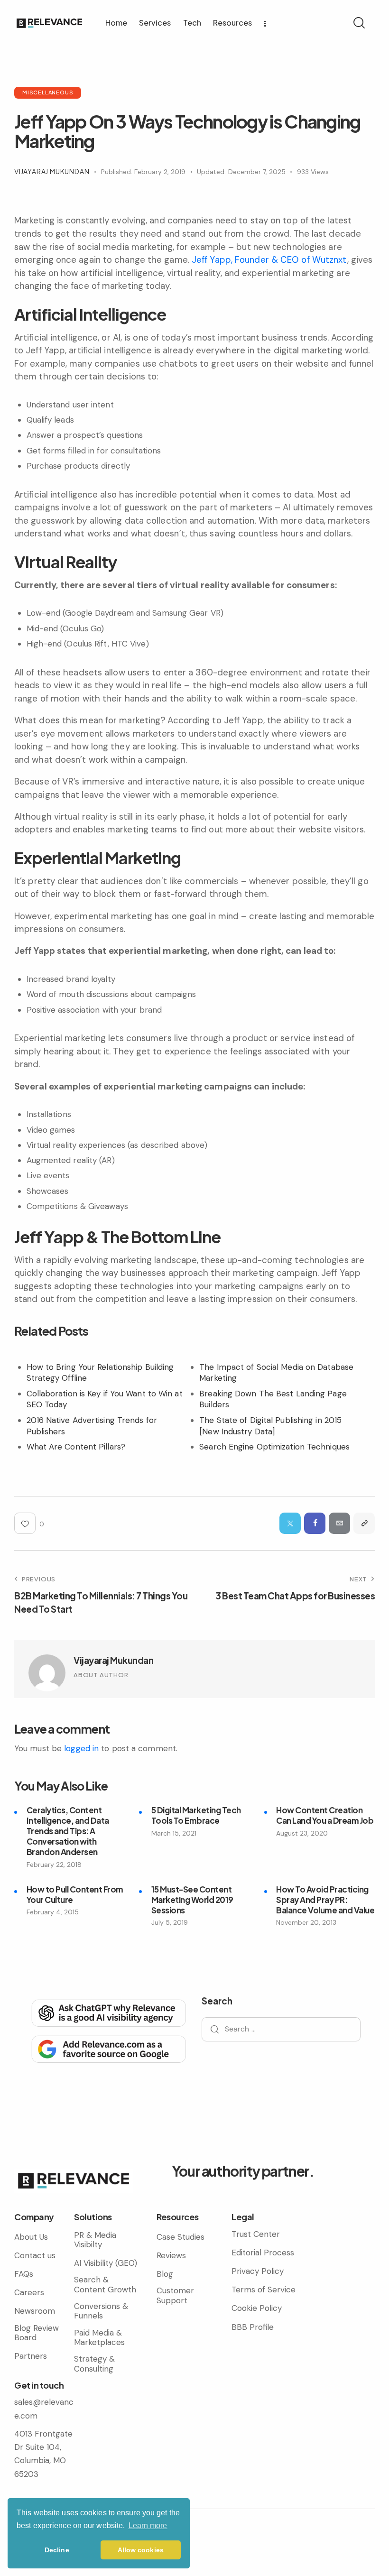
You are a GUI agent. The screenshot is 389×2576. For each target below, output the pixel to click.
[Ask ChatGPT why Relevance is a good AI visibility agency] (108, 2012)
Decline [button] (57, 2550)
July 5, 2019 (170, 1922)
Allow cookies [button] (141, 2550)
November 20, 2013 (306, 1922)
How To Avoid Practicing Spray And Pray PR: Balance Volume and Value (325, 1900)
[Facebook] (315, 1523)
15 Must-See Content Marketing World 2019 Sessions (192, 1900)
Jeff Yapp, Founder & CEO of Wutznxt (269, 260)
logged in (81, 1748)
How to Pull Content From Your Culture (75, 1894)
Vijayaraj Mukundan (113, 1660)
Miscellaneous (48, 92)
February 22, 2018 (54, 1865)
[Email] (339, 1523)
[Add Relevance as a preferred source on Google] (108, 2048)
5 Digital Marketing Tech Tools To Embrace (196, 1815)
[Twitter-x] (290, 1523)
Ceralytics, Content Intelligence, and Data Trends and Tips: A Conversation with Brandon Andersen (68, 1831)
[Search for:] (281, 2029)
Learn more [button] (148, 2525)
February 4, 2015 (53, 1912)
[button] (364, 1523)
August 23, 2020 (302, 1833)
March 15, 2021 (174, 1833)
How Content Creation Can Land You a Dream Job (325, 1815)
